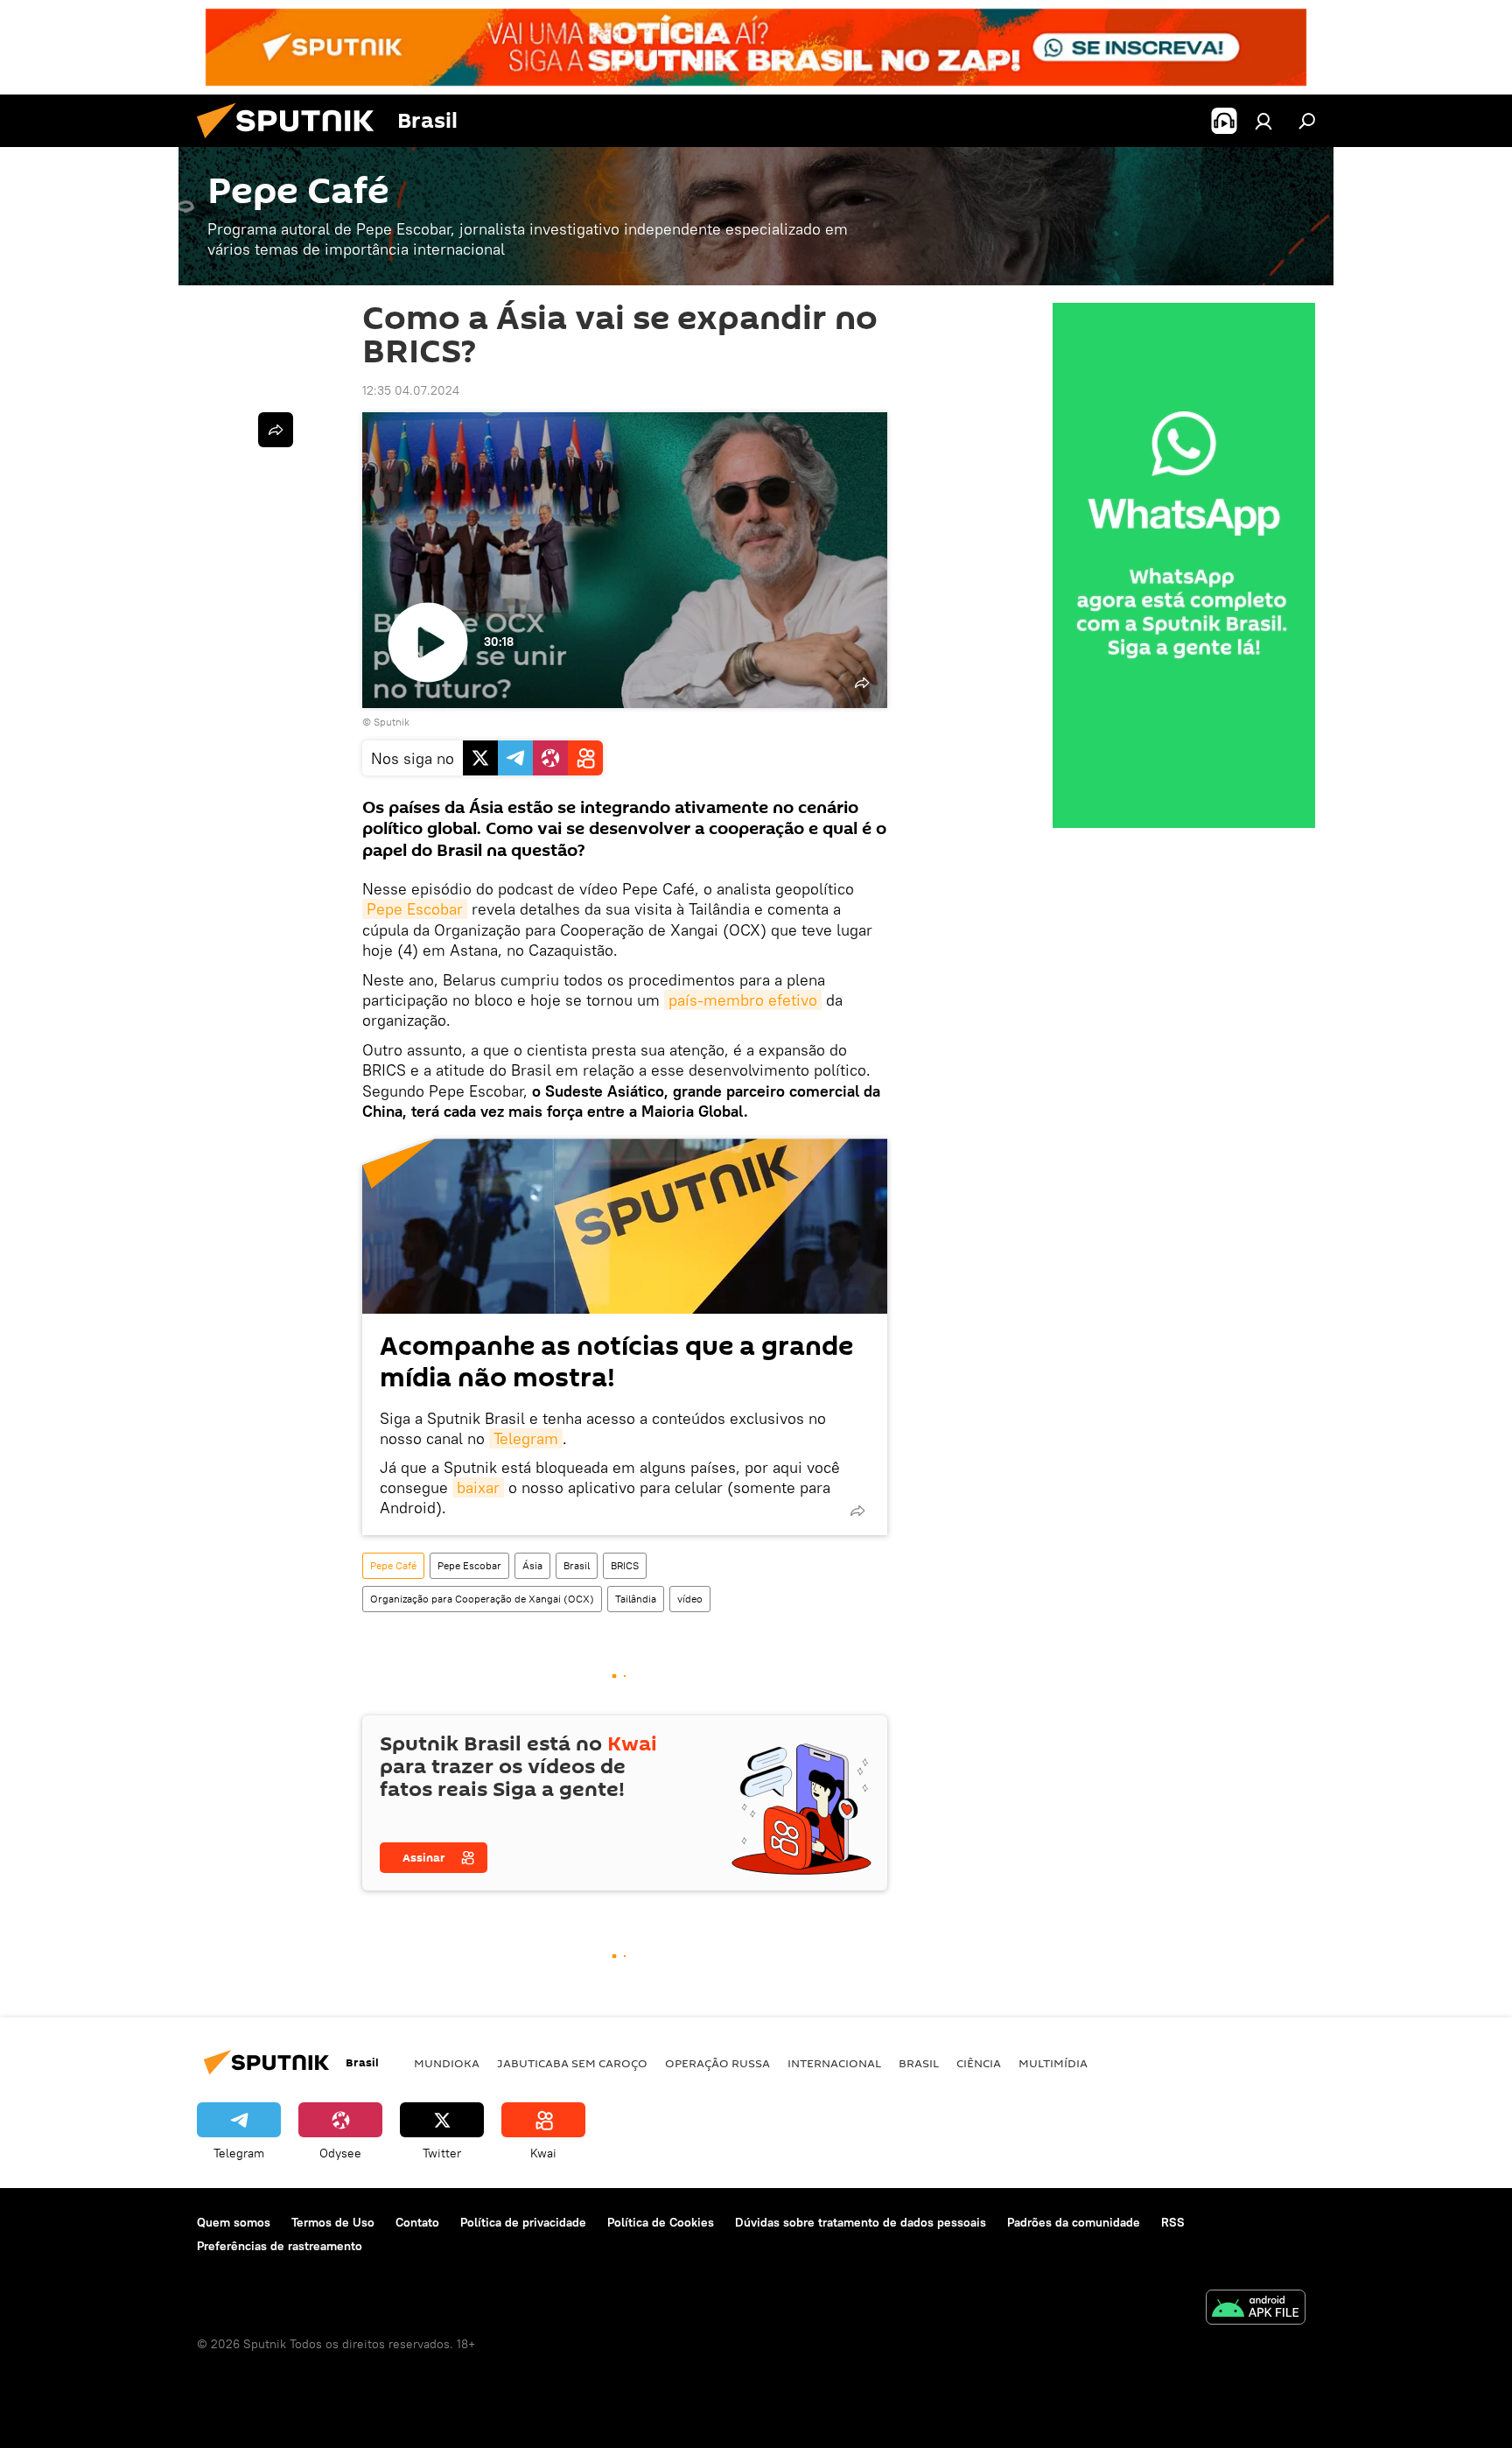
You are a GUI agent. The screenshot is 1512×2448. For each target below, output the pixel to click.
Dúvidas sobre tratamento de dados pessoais (861, 2222)
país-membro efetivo (743, 1000)
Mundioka (447, 2063)
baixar (478, 1487)
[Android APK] (1256, 2309)
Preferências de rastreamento (280, 2246)
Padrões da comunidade (1074, 2222)
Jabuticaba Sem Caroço (572, 2063)
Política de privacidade (523, 2222)
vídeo (690, 1599)
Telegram (526, 1438)
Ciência (979, 2063)
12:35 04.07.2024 (411, 390)
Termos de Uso (333, 2222)
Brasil (577, 1565)
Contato (417, 2222)
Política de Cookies (661, 2222)
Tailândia (636, 1599)
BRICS (625, 1565)
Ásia (532, 1565)
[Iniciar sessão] (1263, 121)
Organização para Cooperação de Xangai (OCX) (482, 1599)
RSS (1173, 2222)
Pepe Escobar (415, 909)
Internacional (834, 2063)
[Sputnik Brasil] (292, 143)
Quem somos (234, 2222)
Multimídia (1053, 2063)
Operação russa (717, 2063)
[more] (857, 1511)
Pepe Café (393, 1565)
